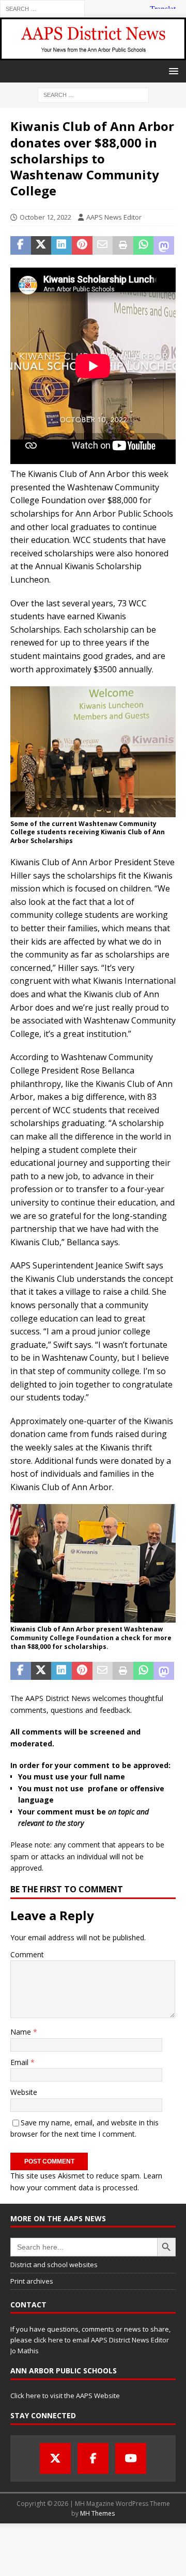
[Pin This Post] (82, 245)
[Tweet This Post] (41, 245)
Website (24, 2092)
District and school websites (54, 2265)
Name (22, 2032)
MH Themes (97, 2513)
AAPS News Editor (114, 217)
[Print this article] (123, 245)
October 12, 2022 (45, 217)
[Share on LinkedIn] (61, 245)
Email (20, 2062)
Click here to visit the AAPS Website (65, 2396)
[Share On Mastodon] (164, 245)
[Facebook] (93, 2458)
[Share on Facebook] (21, 245)
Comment (27, 1954)
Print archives (32, 2281)
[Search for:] (42, 8)
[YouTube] (131, 2458)
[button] (172, 71)
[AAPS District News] (93, 54)
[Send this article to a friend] (103, 245)
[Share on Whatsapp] (144, 245)
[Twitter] (55, 2458)
